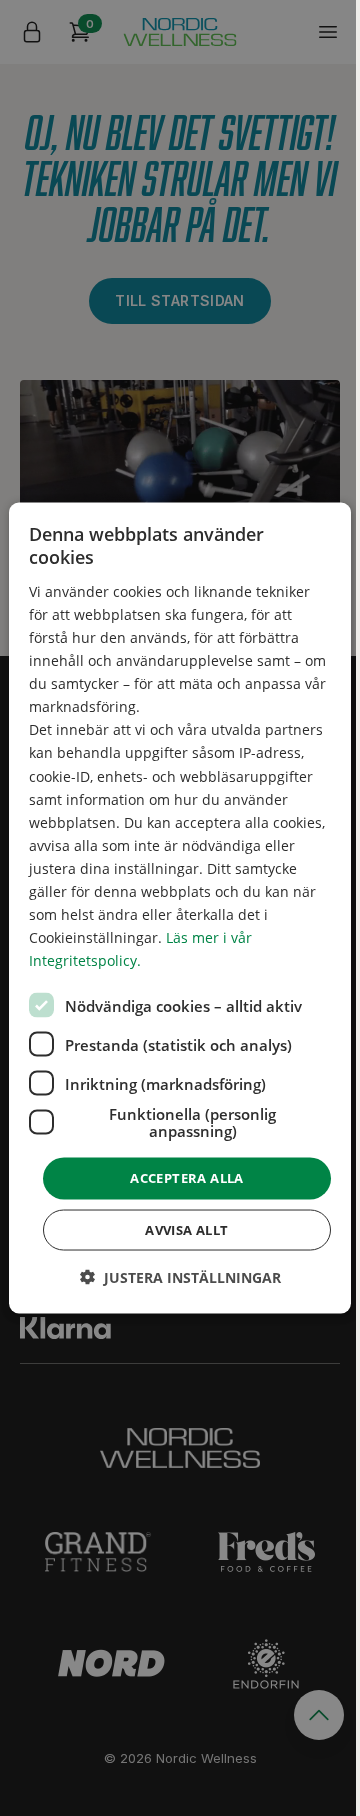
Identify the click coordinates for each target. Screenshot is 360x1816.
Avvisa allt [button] (186, 1229)
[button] (180, 1276)
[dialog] (180, 908)
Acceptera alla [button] (187, 1178)
